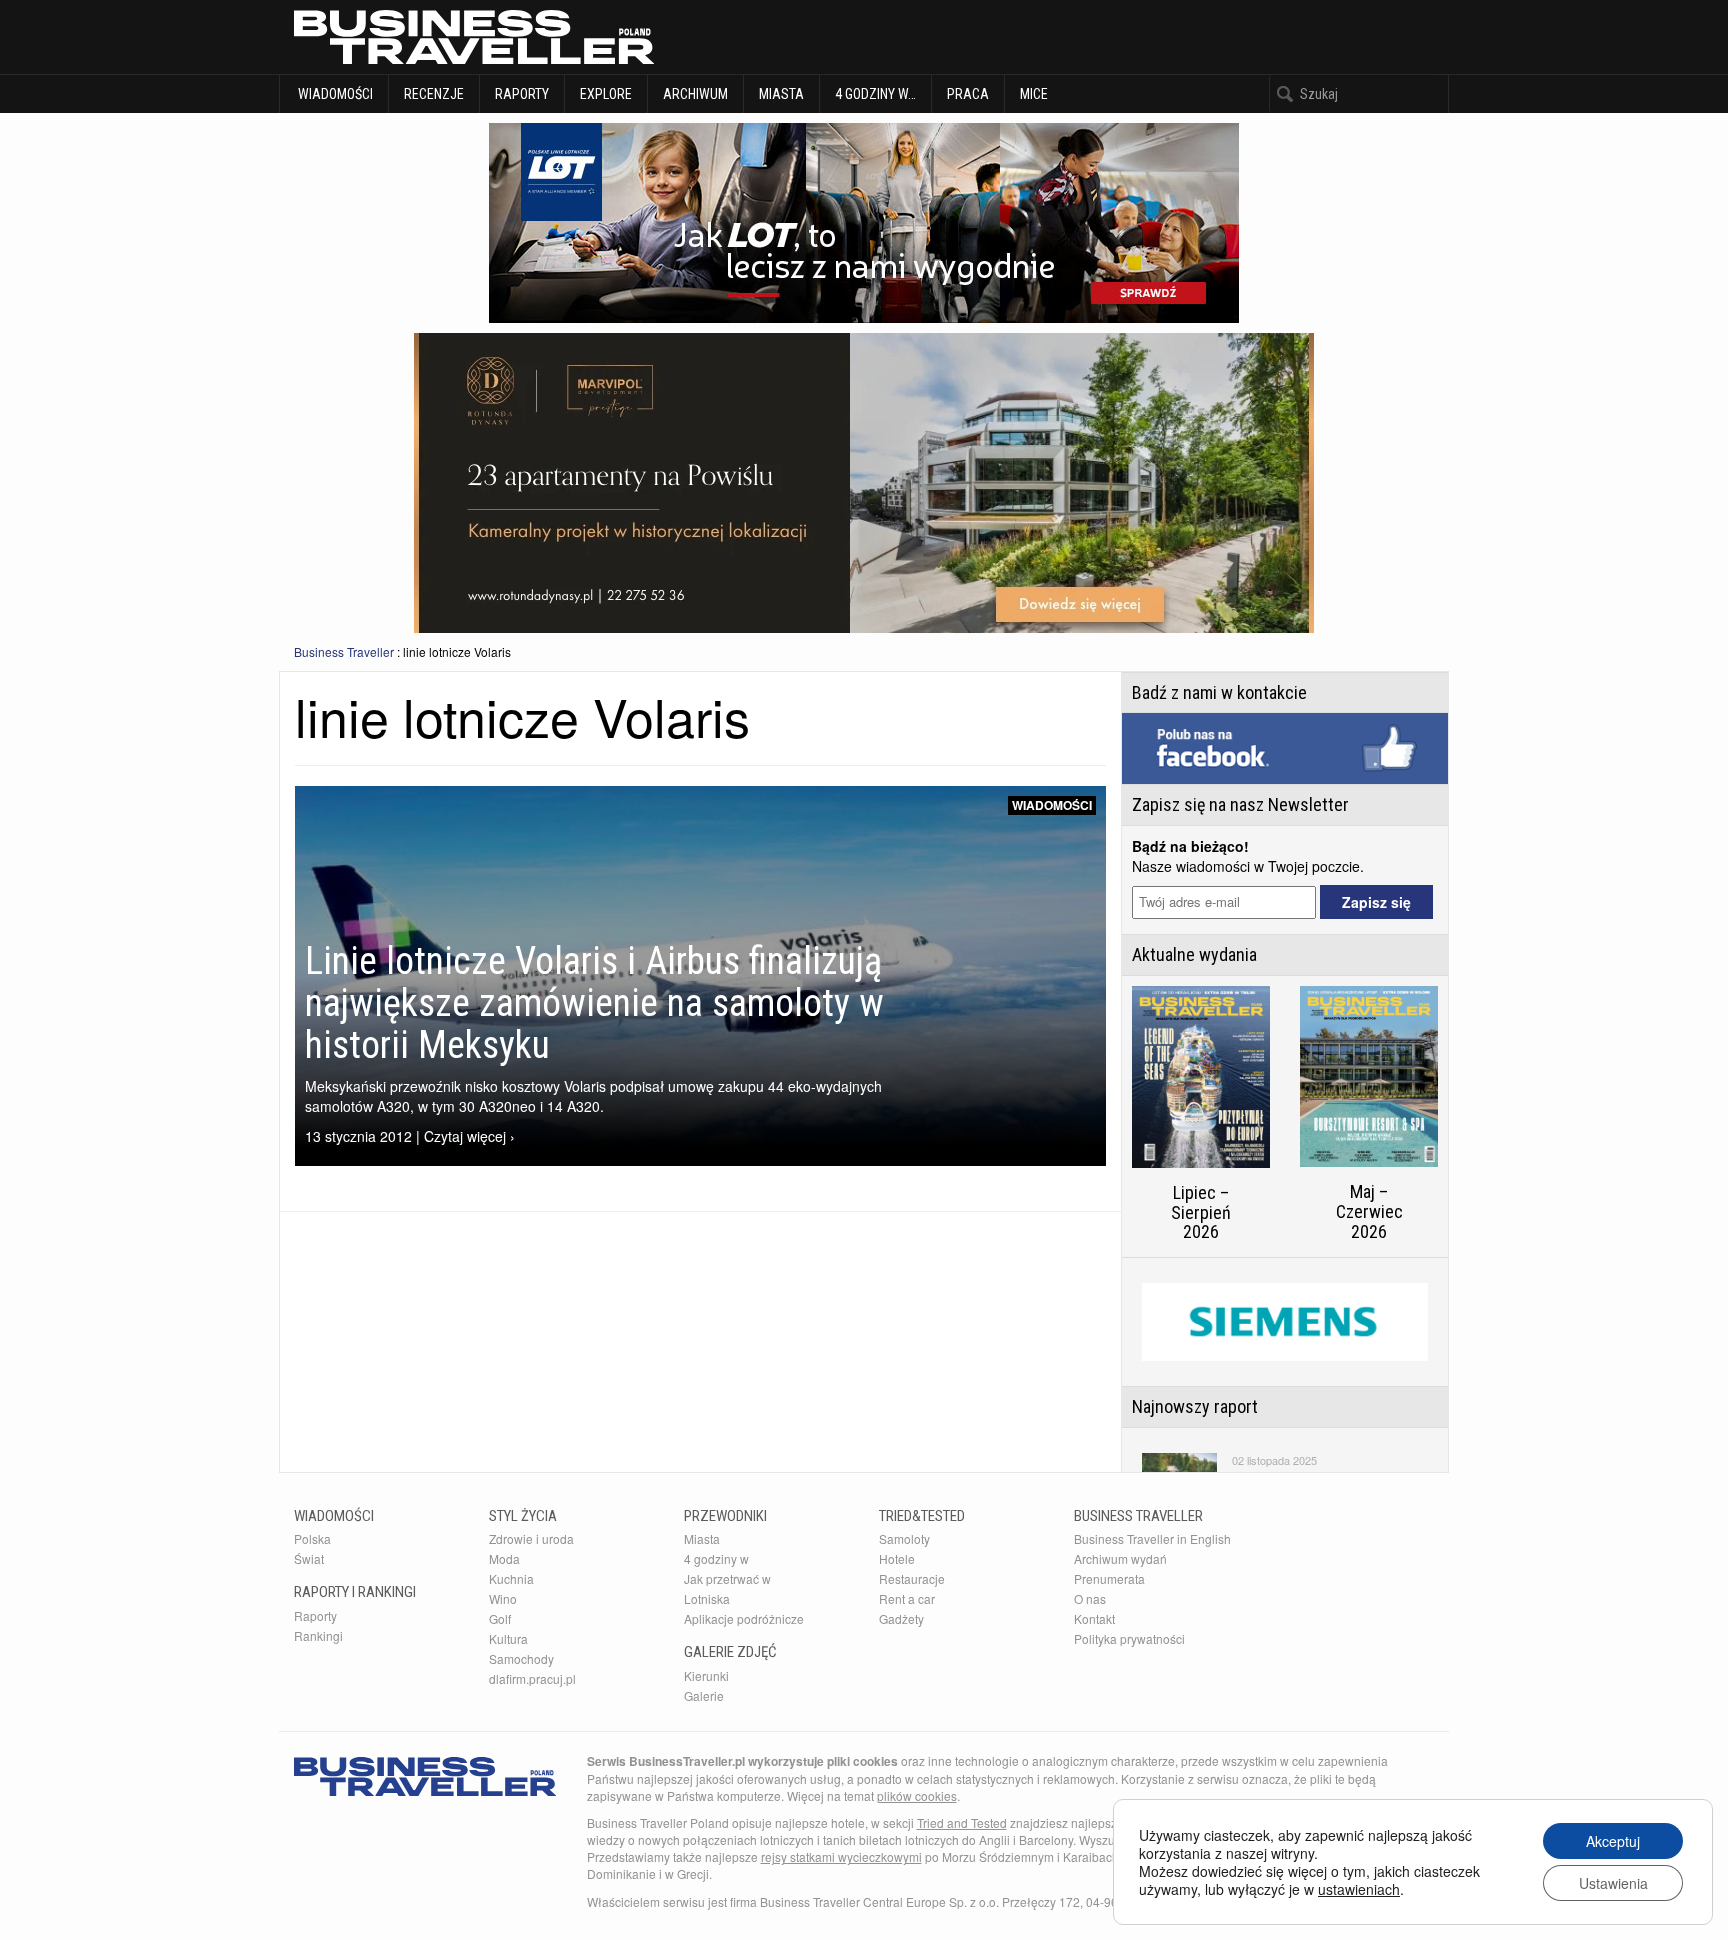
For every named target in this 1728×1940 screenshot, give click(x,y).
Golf (500, 1618)
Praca (968, 94)
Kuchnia (511, 1578)
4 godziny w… (875, 94)
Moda (504, 1558)
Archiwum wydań (1120, 1558)
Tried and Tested (962, 1822)
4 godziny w (716, 1558)
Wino (503, 1598)
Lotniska (707, 1598)
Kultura (508, 1638)
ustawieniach (1359, 1889)
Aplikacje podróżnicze (744, 1618)
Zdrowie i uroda (531, 1538)
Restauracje (912, 1578)
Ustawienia (1613, 1883)
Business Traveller (344, 651)
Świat (309, 1558)
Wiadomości (334, 94)
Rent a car (907, 1598)
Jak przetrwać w (727, 1578)
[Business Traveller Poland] (474, 37)
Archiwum (695, 94)
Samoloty (904, 1538)
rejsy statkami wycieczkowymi (841, 1856)
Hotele (897, 1558)
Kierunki (706, 1675)
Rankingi (318, 1635)
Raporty (522, 94)
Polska (312, 1538)
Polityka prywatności (1129, 1638)
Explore (606, 94)
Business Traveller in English (1152, 1538)
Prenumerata (1109, 1578)
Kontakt (1094, 1618)
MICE (1034, 94)
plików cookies (917, 1795)
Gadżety (901, 1618)
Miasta (781, 94)
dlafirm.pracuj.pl (532, 1678)
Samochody (521, 1658)
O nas (1090, 1598)
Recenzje (434, 94)
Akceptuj (1613, 1841)
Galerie (704, 1695)
